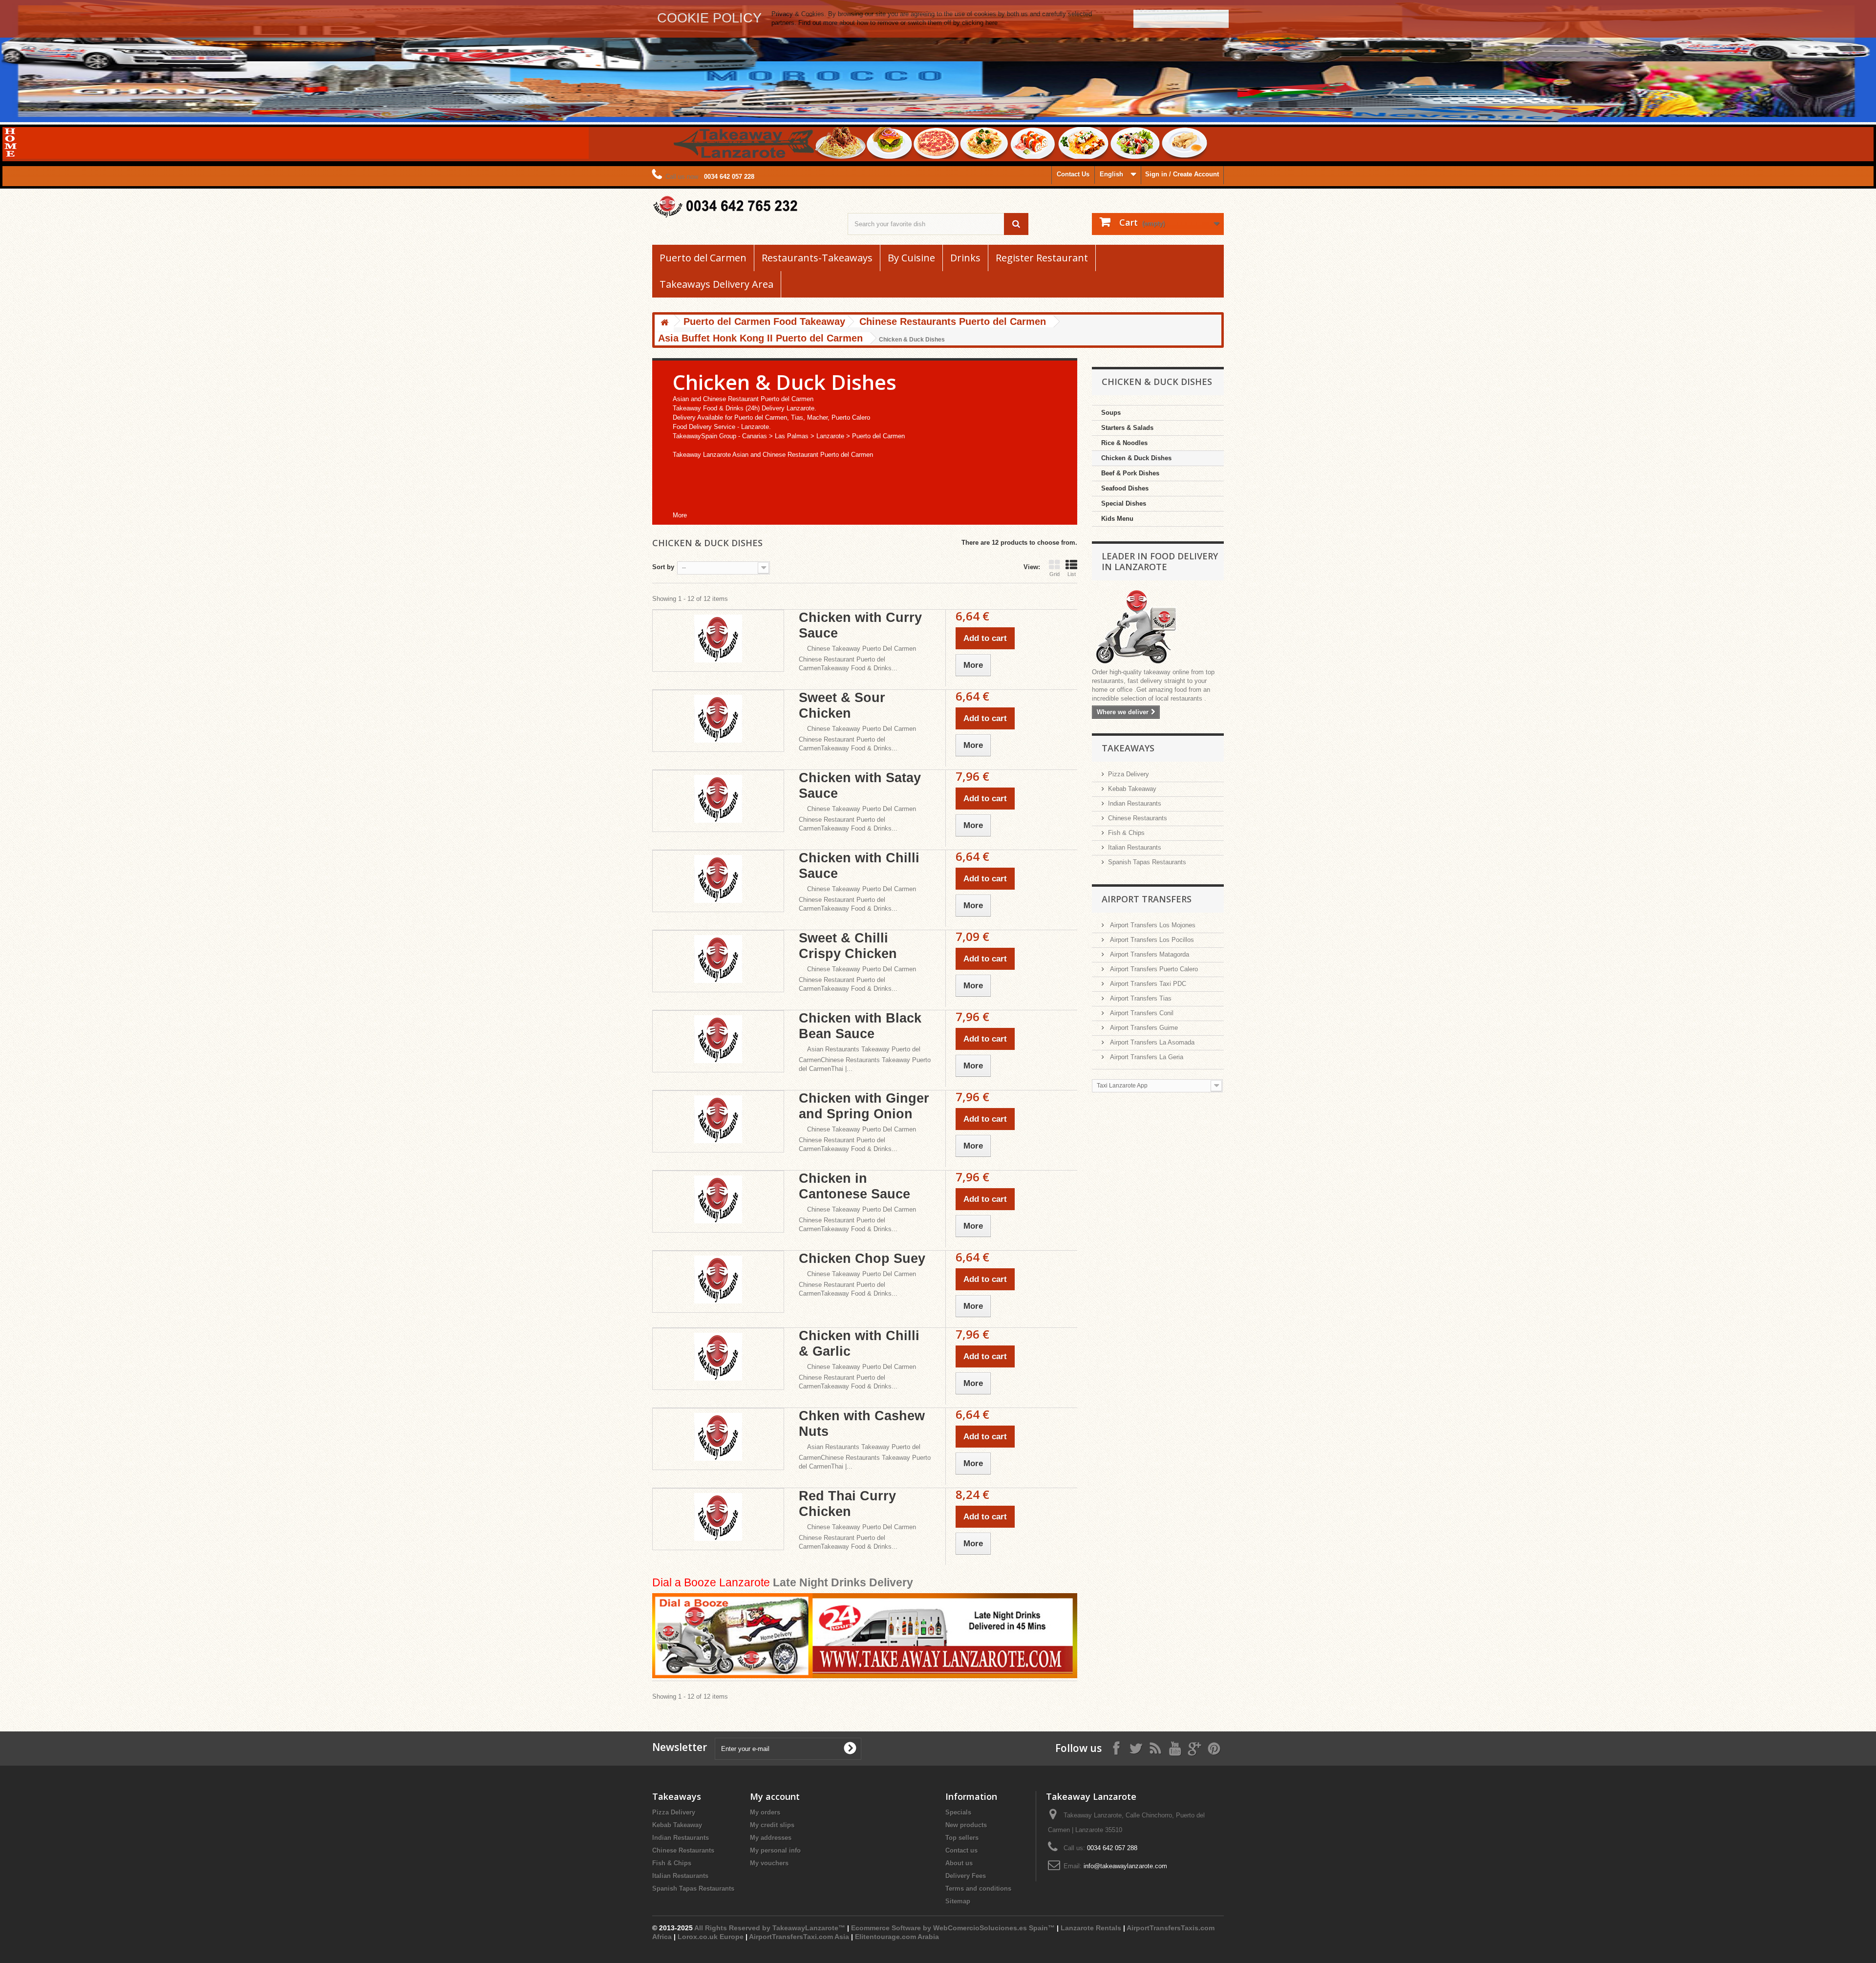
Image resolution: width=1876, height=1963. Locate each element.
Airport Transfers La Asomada (1151, 1042)
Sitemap (958, 1901)
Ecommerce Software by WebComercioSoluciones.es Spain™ (953, 1928)
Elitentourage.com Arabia (897, 1937)
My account (775, 1796)
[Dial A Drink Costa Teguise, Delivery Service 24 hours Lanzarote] (865, 1636)
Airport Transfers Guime (1143, 1028)
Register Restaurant (1042, 258)
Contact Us (1073, 174)
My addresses (771, 1838)
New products (966, 1825)
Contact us (961, 1850)
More (680, 515)
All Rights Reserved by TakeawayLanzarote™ (770, 1928)
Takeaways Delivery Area (716, 284)
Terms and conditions (978, 1888)
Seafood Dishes (1125, 488)
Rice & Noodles (1124, 443)
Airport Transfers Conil (1141, 1013)
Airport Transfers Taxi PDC (1147, 984)
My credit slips (772, 1825)
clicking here (980, 23)
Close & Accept (1181, 18)
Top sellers (962, 1838)
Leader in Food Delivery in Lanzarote (1160, 561)
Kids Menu (1117, 519)
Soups (1111, 413)
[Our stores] (1158, 628)
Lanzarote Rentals (1091, 1928)
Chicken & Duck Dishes (1136, 458)
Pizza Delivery (1129, 774)
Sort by (663, 567)
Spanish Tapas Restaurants (1147, 862)
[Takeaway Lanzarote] (743, 207)
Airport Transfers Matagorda (1149, 954)
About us (959, 1863)
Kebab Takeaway (1132, 789)
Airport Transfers (1147, 899)
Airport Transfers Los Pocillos (1151, 940)
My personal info (775, 1850)
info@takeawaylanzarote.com (1125, 1866)
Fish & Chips (1126, 833)
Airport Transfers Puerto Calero (1153, 969)
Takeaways (1128, 748)
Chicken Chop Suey (862, 1259)
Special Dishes (1124, 503)
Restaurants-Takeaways (817, 258)
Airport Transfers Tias (1140, 998)
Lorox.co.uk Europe (711, 1937)
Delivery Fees (966, 1876)
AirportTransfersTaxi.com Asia (800, 1937)
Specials (958, 1812)
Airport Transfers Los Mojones (1152, 925)
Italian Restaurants (1135, 847)
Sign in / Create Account (1182, 174)
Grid (1055, 574)
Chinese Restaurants (1138, 818)
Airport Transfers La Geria (1146, 1057)
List (1072, 574)
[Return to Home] (664, 323)
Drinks (965, 258)
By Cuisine (911, 258)
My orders (765, 1812)
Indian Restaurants (1135, 803)
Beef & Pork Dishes (1130, 473)
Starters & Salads (1127, 428)
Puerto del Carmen (703, 258)
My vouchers (769, 1863)
